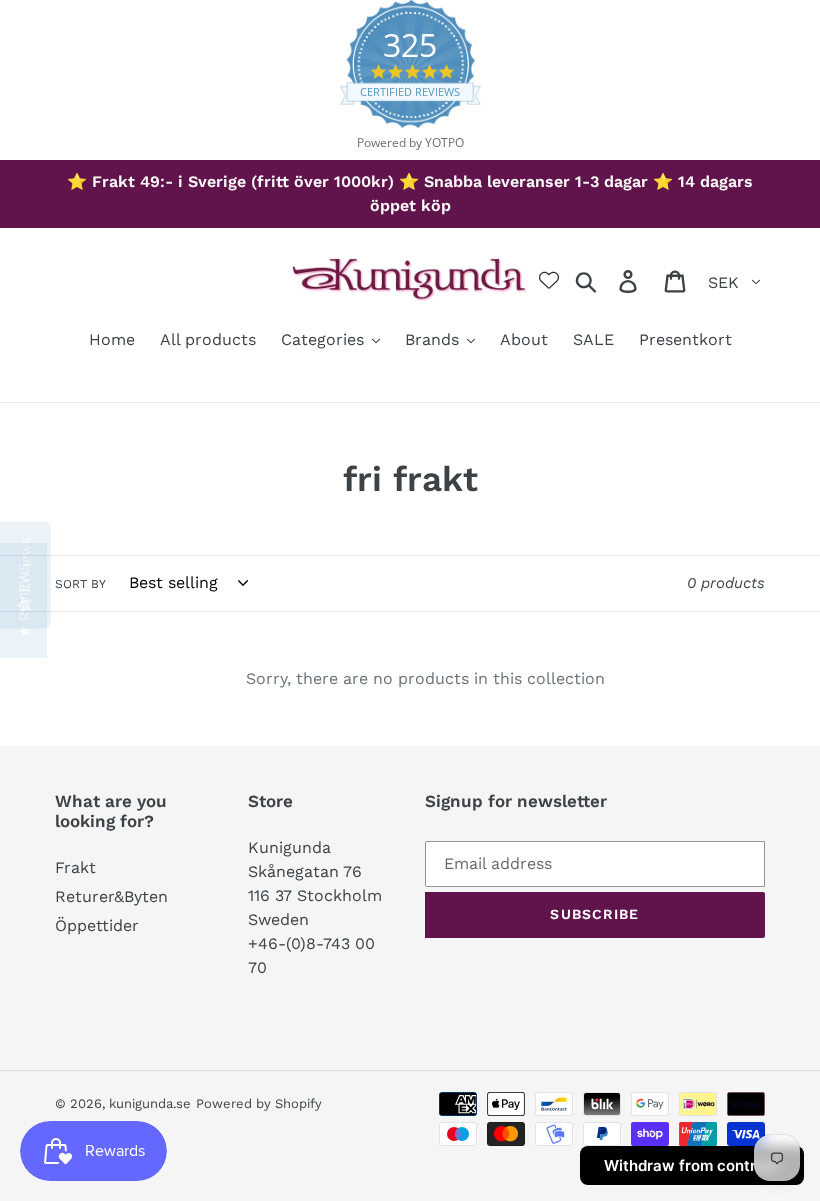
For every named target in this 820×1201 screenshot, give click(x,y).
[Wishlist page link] (549, 280)
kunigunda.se (150, 1103)
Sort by (80, 584)
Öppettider (97, 925)
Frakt (75, 867)
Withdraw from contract (692, 1165)
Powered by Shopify (259, 1103)
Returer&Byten (111, 896)
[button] (23, 600)
